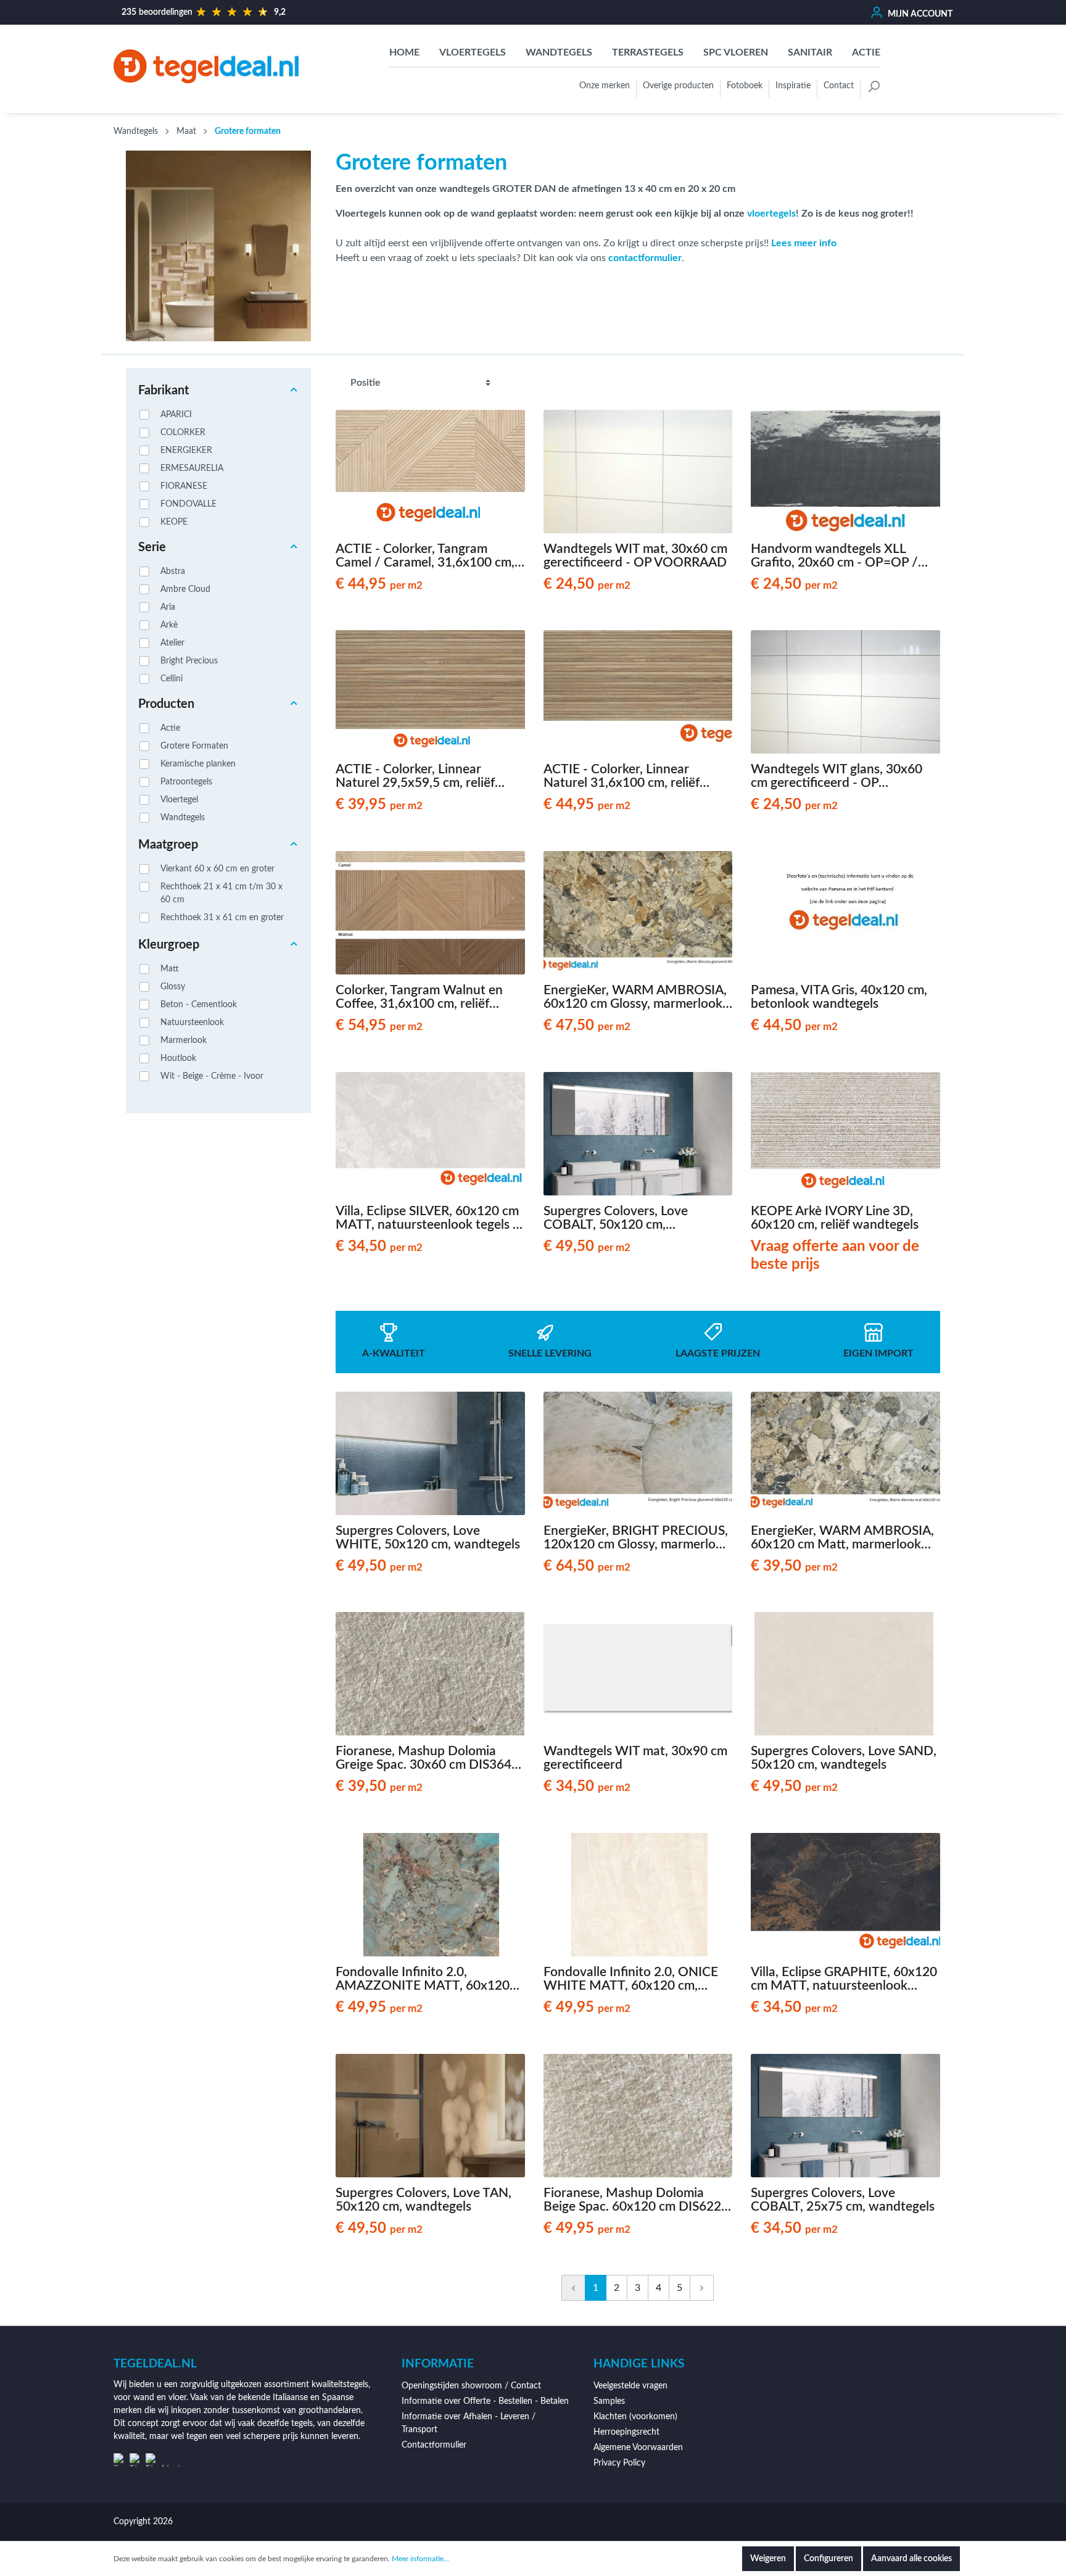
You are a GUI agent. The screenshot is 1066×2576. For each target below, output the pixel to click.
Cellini (171, 679)
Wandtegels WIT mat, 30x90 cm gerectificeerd (635, 1758)
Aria (168, 607)
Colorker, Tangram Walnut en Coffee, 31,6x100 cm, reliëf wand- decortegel (419, 997)
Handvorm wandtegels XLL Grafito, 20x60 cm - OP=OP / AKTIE (834, 556)
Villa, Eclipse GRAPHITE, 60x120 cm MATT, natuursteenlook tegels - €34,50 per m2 (844, 1979)
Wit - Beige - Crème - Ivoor (212, 1076)
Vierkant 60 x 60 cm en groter (217, 869)
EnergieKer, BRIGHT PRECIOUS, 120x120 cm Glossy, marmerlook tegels (637, 1538)
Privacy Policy (619, 2463)
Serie (152, 547)
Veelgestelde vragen (630, 2386)
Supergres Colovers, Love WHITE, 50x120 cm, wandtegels (428, 1538)
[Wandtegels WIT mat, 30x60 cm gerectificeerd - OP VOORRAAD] (638, 472)
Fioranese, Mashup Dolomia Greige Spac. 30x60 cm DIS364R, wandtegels (429, 1758)
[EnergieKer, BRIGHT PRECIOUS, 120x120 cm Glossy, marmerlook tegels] (638, 1453)
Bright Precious (189, 661)
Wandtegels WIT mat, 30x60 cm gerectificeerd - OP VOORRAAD (635, 556)
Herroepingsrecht (626, 2432)
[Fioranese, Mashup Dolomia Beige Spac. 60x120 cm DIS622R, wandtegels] (638, 2116)
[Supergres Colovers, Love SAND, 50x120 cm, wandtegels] (845, 1674)
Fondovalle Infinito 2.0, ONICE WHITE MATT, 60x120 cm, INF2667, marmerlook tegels (631, 1979)
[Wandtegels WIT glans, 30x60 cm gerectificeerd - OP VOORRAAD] (845, 692)
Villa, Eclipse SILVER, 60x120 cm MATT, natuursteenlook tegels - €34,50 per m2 (427, 1218)
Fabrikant (163, 391)
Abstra (173, 571)
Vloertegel (179, 800)
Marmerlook (184, 1041)
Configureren (828, 2559)
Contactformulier (434, 2445)
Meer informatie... (420, 2559)
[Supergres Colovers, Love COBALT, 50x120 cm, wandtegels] (638, 1134)
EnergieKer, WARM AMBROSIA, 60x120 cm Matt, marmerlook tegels (842, 1538)
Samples (609, 2401)
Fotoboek (745, 86)
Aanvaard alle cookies (911, 2559)
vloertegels (771, 214)
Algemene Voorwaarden (638, 2448)
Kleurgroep (169, 945)
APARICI (176, 415)
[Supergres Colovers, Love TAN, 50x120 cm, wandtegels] (430, 2116)
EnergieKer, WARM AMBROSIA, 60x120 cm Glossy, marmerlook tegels (635, 997)
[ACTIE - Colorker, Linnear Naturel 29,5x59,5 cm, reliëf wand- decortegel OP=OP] (430, 692)
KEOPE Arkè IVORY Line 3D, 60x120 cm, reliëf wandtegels (835, 1218)
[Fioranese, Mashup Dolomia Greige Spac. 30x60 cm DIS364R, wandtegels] (430, 1674)
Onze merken (605, 86)
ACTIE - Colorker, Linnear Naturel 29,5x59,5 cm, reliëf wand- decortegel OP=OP (415, 776)
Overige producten (678, 86)
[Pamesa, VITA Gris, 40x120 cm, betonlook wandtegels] (845, 913)
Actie (170, 728)
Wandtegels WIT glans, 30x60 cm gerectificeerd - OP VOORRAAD (837, 776)
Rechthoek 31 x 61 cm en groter (222, 918)
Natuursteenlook (192, 1023)
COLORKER (183, 433)
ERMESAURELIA (192, 468)
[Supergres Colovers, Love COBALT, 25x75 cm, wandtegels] (845, 2116)
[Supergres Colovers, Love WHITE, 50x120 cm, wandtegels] (430, 1453)
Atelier (172, 643)
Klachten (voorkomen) (635, 2417)
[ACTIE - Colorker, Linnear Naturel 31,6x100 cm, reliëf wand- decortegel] (638, 692)
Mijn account (919, 14)
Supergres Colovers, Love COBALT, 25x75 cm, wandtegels (843, 2200)
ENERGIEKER (186, 451)
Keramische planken (198, 764)
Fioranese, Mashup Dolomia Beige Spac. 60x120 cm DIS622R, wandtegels (638, 2200)
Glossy (173, 987)
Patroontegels (186, 782)
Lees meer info (804, 243)
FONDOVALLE (188, 504)
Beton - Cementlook (199, 1005)
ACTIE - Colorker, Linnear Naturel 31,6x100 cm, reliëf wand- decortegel (622, 776)
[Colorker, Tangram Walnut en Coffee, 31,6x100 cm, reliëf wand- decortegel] (430, 913)
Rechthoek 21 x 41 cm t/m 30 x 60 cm (221, 893)
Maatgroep (168, 845)
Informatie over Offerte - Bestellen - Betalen (485, 2401)
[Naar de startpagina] (206, 66)
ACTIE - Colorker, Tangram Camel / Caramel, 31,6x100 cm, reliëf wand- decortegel (425, 556)
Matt (170, 969)
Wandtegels (183, 818)
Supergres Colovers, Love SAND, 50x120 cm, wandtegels (844, 1758)
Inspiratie (793, 86)
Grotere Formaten (194, 746)
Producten (166, 704)
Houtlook (178, 1058)
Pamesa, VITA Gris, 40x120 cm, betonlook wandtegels (839, 997)
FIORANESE (184, 486)
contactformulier (645, 258)
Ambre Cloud (185, 589)
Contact (839, 86)
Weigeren (768, 2559)
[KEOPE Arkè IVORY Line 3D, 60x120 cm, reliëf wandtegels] (845, 1134)
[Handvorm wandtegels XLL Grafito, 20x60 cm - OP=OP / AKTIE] (845, 472)
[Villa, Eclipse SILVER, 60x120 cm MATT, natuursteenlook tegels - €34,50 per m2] (430, 1134)
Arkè (169, 625)
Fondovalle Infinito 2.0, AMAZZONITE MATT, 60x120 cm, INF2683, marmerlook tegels (428, 1979)
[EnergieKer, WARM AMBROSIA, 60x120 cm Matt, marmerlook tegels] (845, 1453)
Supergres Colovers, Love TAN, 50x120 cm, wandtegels (424, 2200)
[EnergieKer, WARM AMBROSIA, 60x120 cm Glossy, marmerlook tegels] (638, 913)
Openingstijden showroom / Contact (471, 2386)
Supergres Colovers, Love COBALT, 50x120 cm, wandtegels (616, 1218)
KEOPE (174, 522)
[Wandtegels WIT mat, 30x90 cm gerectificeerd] (638, 1674)
